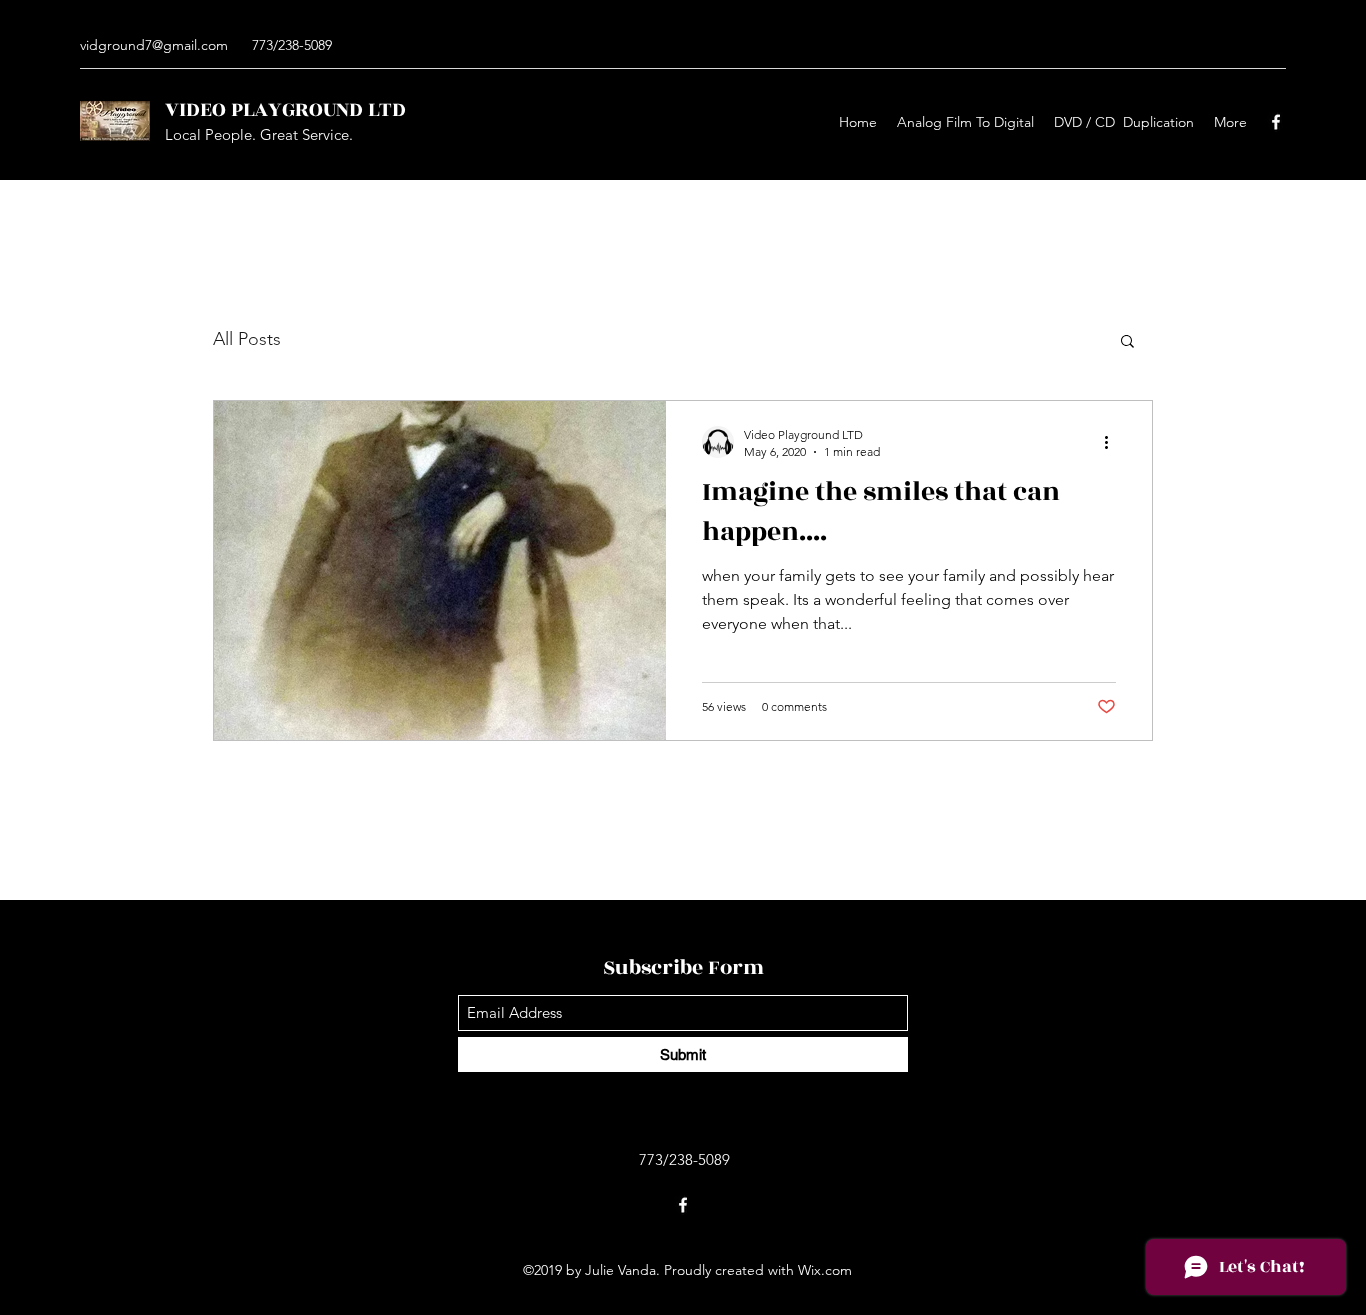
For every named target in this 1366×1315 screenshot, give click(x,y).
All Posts (247, 339)
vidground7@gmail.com (154, 45)
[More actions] (1113, 442)
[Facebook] (1276, 122)
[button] (1127, 342)
